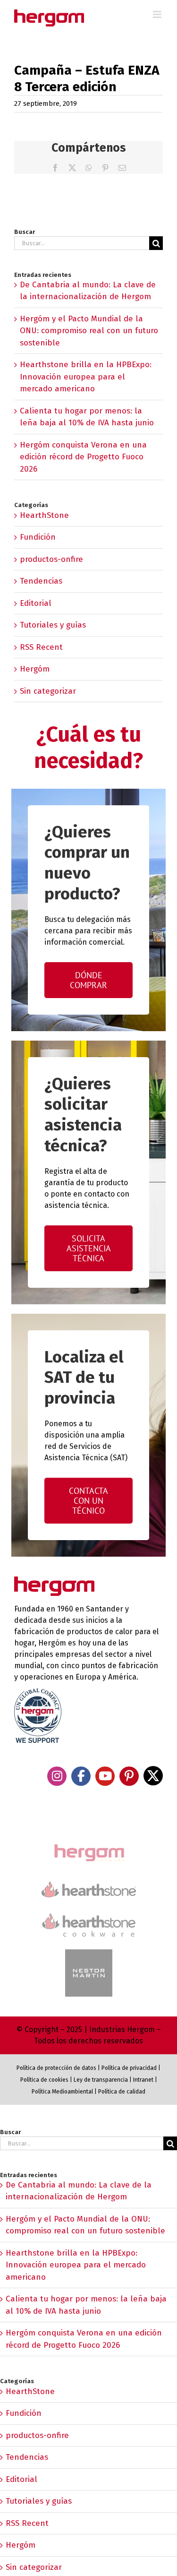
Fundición (38, 537)
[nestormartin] (89, 1953)
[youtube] (105, 1776)
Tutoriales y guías (53, 625)
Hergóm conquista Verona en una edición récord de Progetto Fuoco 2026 (83, 457)
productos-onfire (51, 559)
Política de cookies (44, 2080)
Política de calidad (122, 2092)
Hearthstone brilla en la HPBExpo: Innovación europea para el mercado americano (86, 377)
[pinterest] (129, 1776)
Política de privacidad (129, 2068)
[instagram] (57, 1776)
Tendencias (41, 581)
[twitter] (153, 1776)
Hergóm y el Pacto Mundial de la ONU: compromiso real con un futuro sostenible (89, 331)
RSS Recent (41, 647)
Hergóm (35, 669)
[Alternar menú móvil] (158, 14)
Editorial (36, 603)
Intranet (143, 2080)
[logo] (89, 1912)
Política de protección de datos (56, 2068)
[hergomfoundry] (89, 1845)
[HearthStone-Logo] (89, 1885)
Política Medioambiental (62, 2092)
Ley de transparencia (100, 2080)
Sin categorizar (48, 691)
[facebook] (81, 1776)
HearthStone (44, 515)
